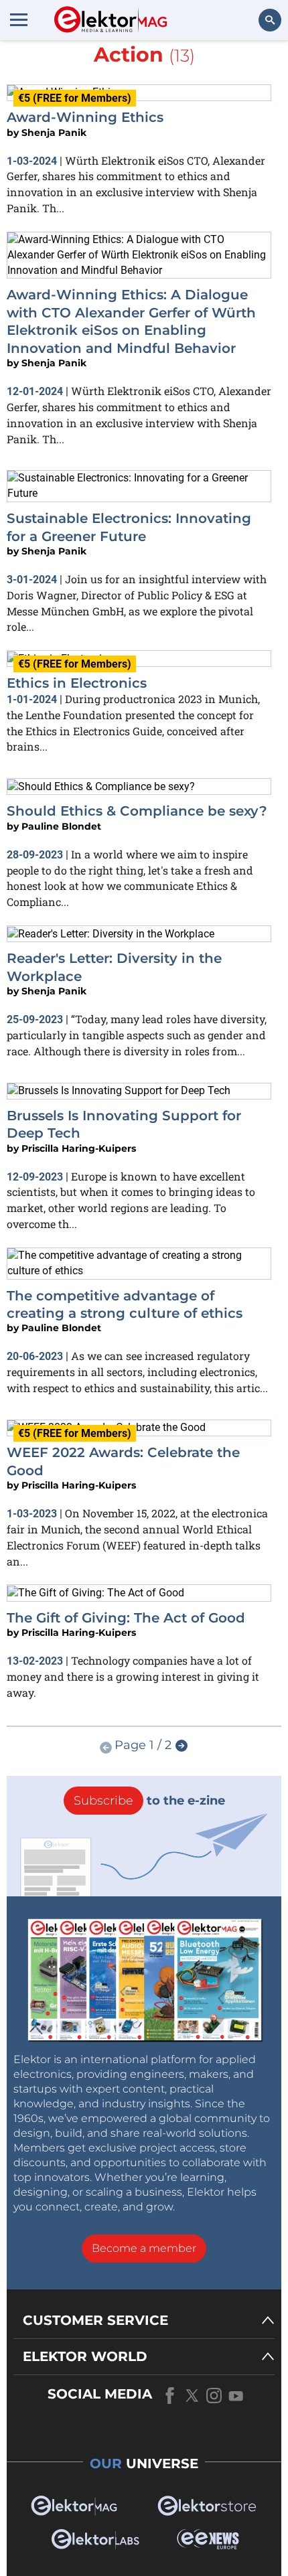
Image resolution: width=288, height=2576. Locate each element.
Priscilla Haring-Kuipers (79, 1148)
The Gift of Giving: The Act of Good (126, 1618)
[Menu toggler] (19, 19)
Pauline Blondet (61, 826)
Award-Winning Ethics (85, 117)
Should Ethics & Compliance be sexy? (137, 811)
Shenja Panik (54, 133)
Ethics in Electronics (77, 683)
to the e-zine (149, 1801)
